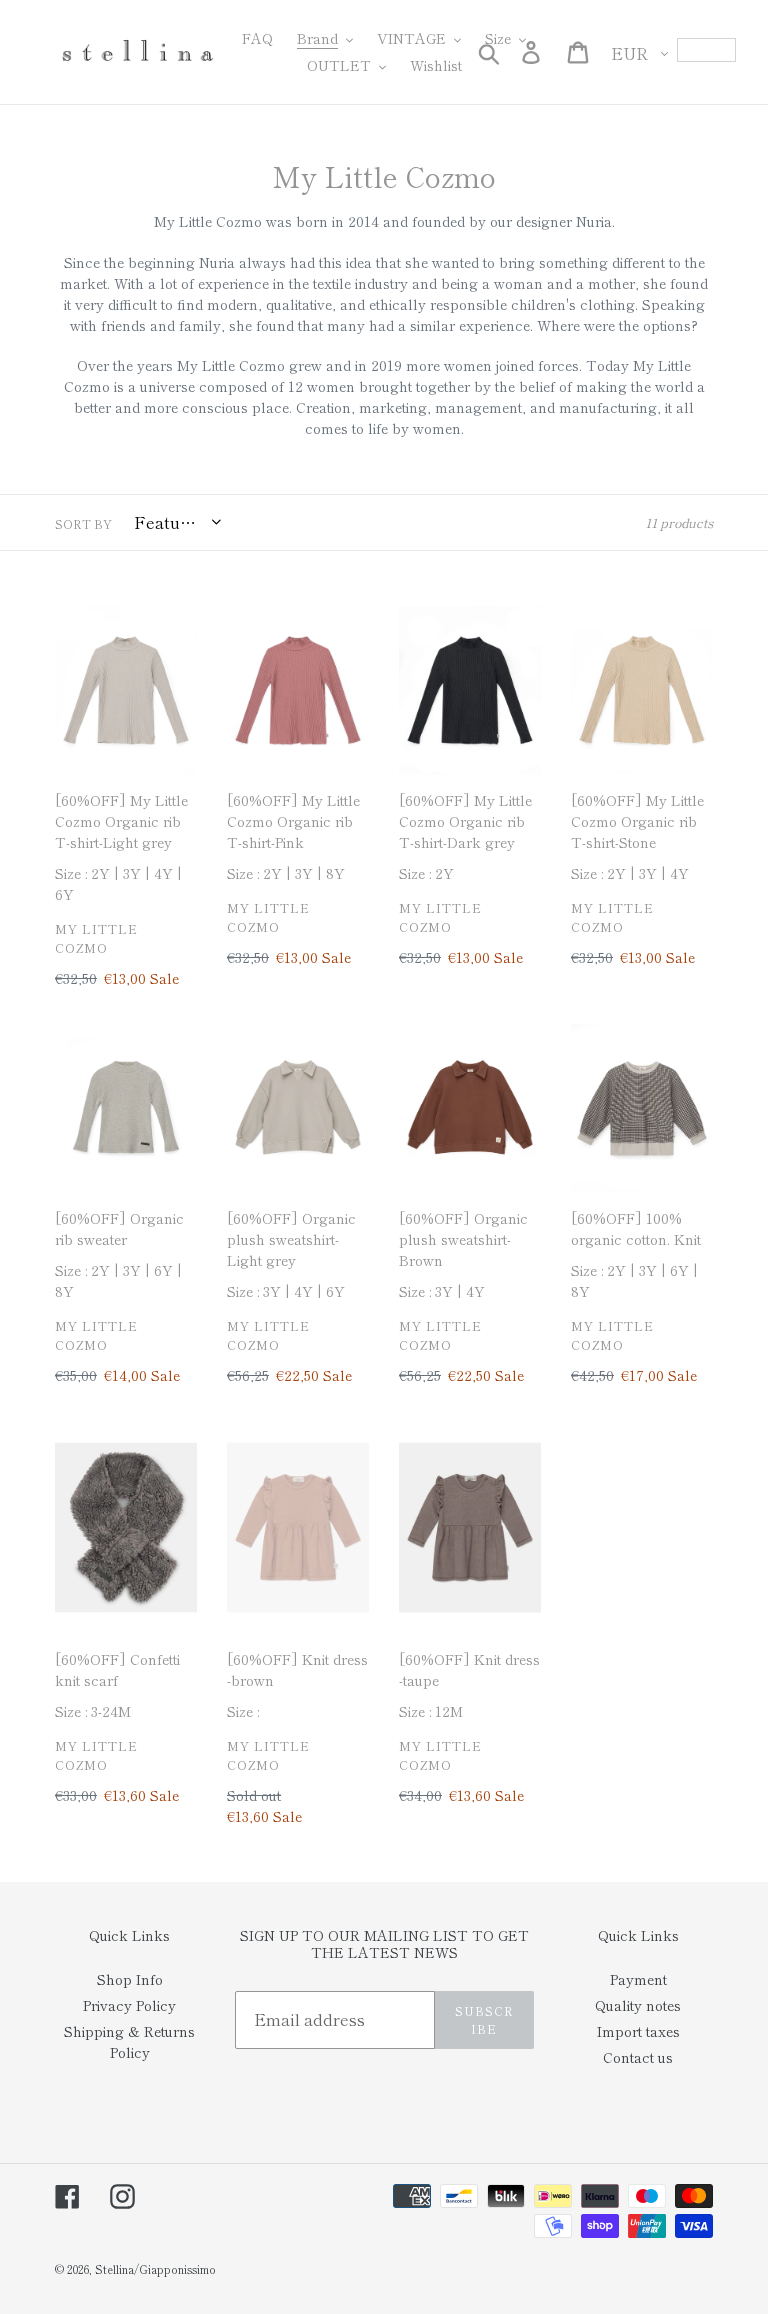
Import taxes (638, 2031)
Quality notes (638, 2005)
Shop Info (130, 1979)
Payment (638, 1979)
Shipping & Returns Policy (129, 2041)
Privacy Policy (129, 2005)
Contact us (638, 2057)
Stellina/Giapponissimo (155, 2269)
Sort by (83, 523)
